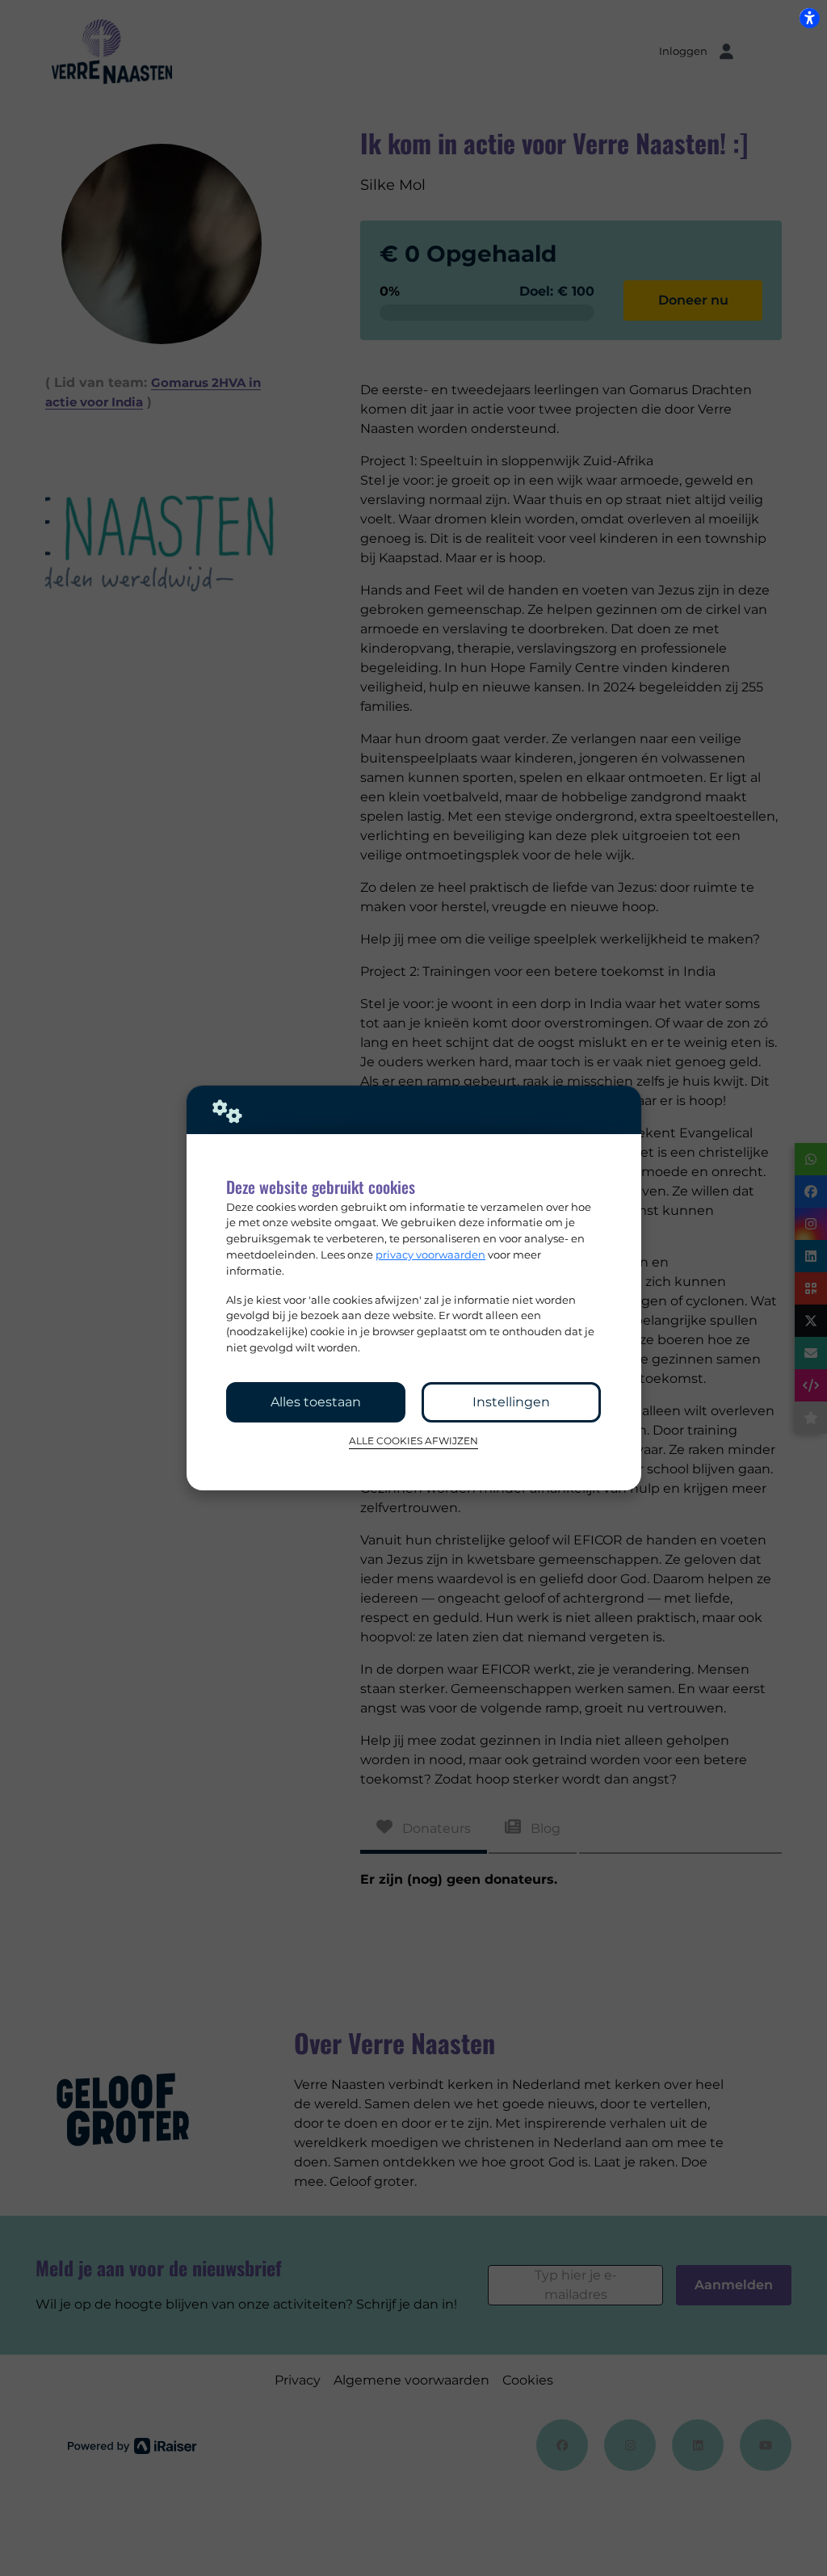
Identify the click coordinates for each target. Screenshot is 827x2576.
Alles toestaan (316, 1402)
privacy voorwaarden (430, 1254)
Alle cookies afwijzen (413, 1441)
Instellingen (511, 1402)
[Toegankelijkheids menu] (809, 18)
